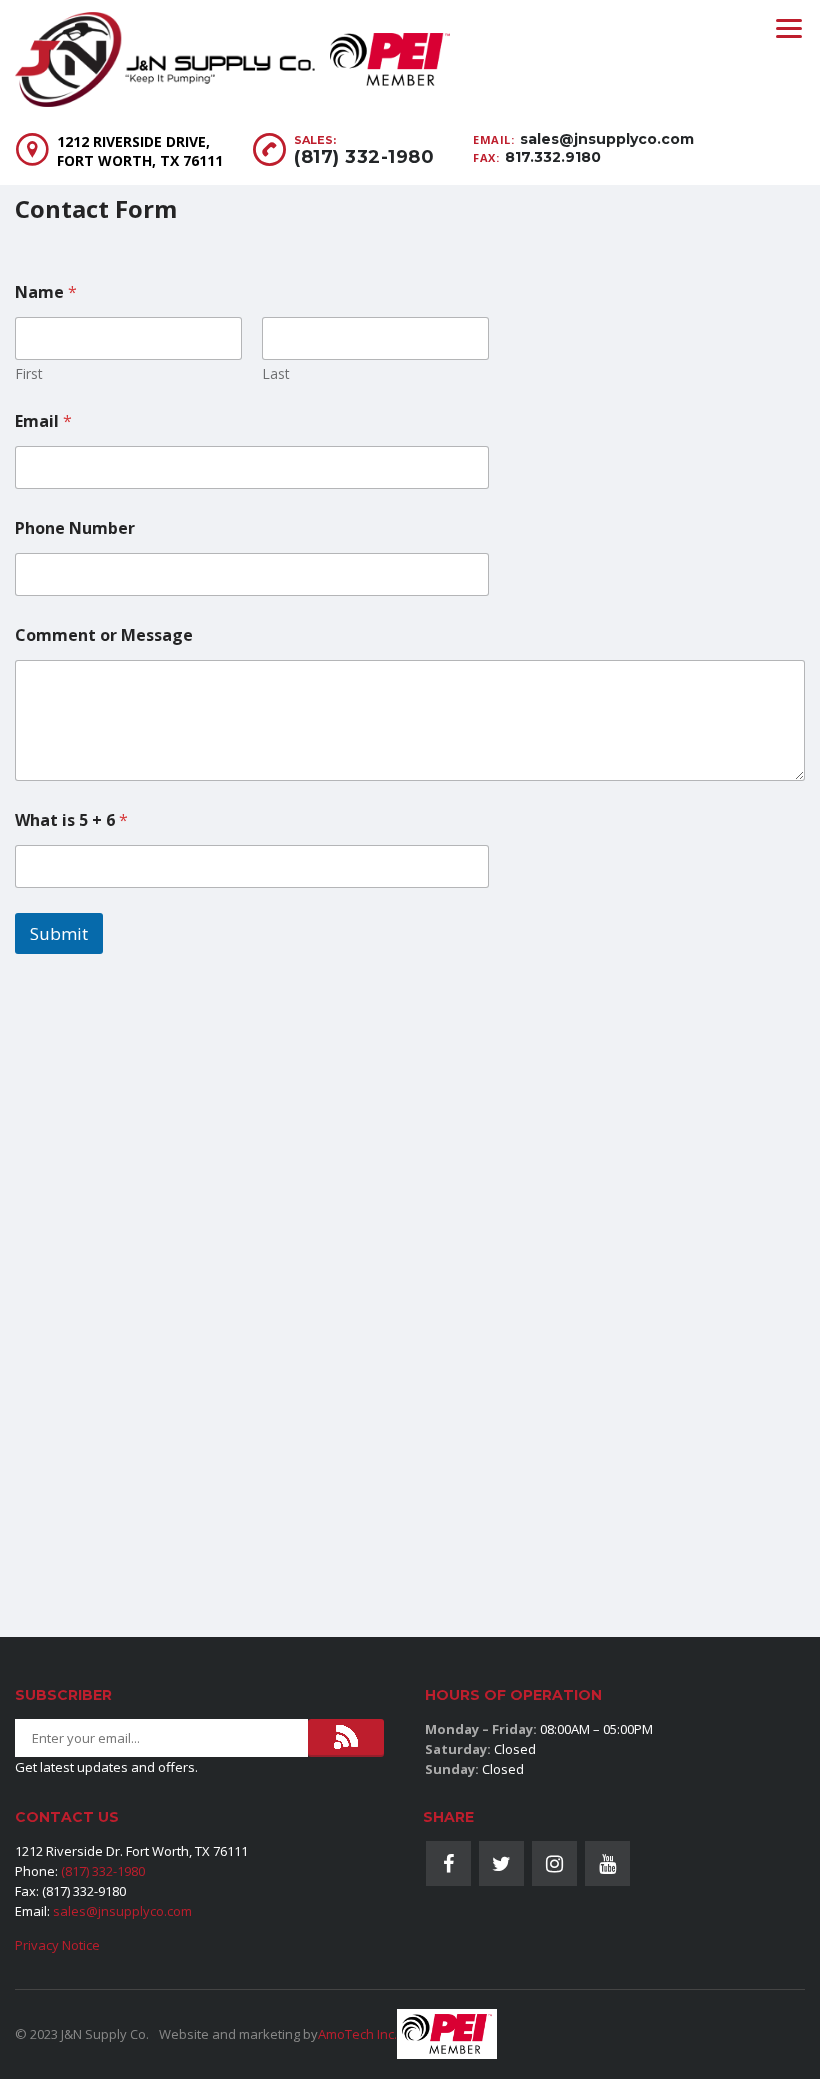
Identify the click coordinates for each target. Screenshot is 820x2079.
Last (276, 373)
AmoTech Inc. (357, 2034)
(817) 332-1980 (364, 157)
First (29, 373)
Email (43, 421)
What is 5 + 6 (71, 820)
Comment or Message (104, 635)
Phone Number (75, 528)
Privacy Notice (57, 1945)
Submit (59, 933)
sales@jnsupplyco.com (607, 139)
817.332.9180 (553, 157)
